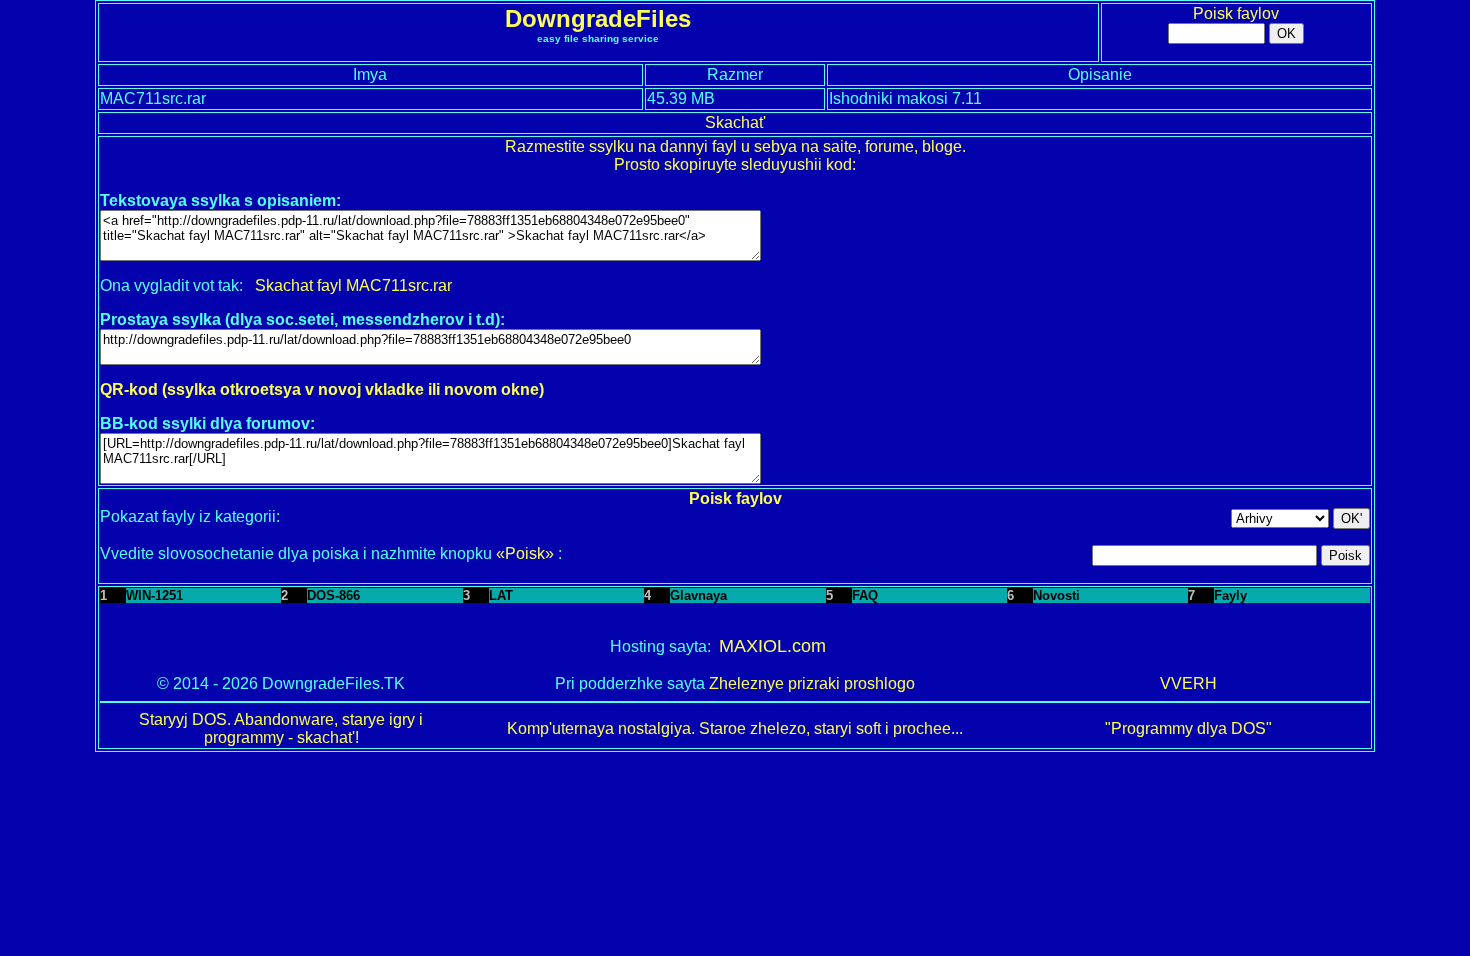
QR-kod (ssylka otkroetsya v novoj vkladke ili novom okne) (322, 389)
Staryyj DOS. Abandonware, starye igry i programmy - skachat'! (281, 728)
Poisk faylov (1236, 13)
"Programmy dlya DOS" (1188, 728)
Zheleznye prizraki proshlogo (812, 683)
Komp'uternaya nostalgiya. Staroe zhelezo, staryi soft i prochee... (735, 728)
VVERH (1188, 683)
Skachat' (735, 122)
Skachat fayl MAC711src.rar (353, 285)
